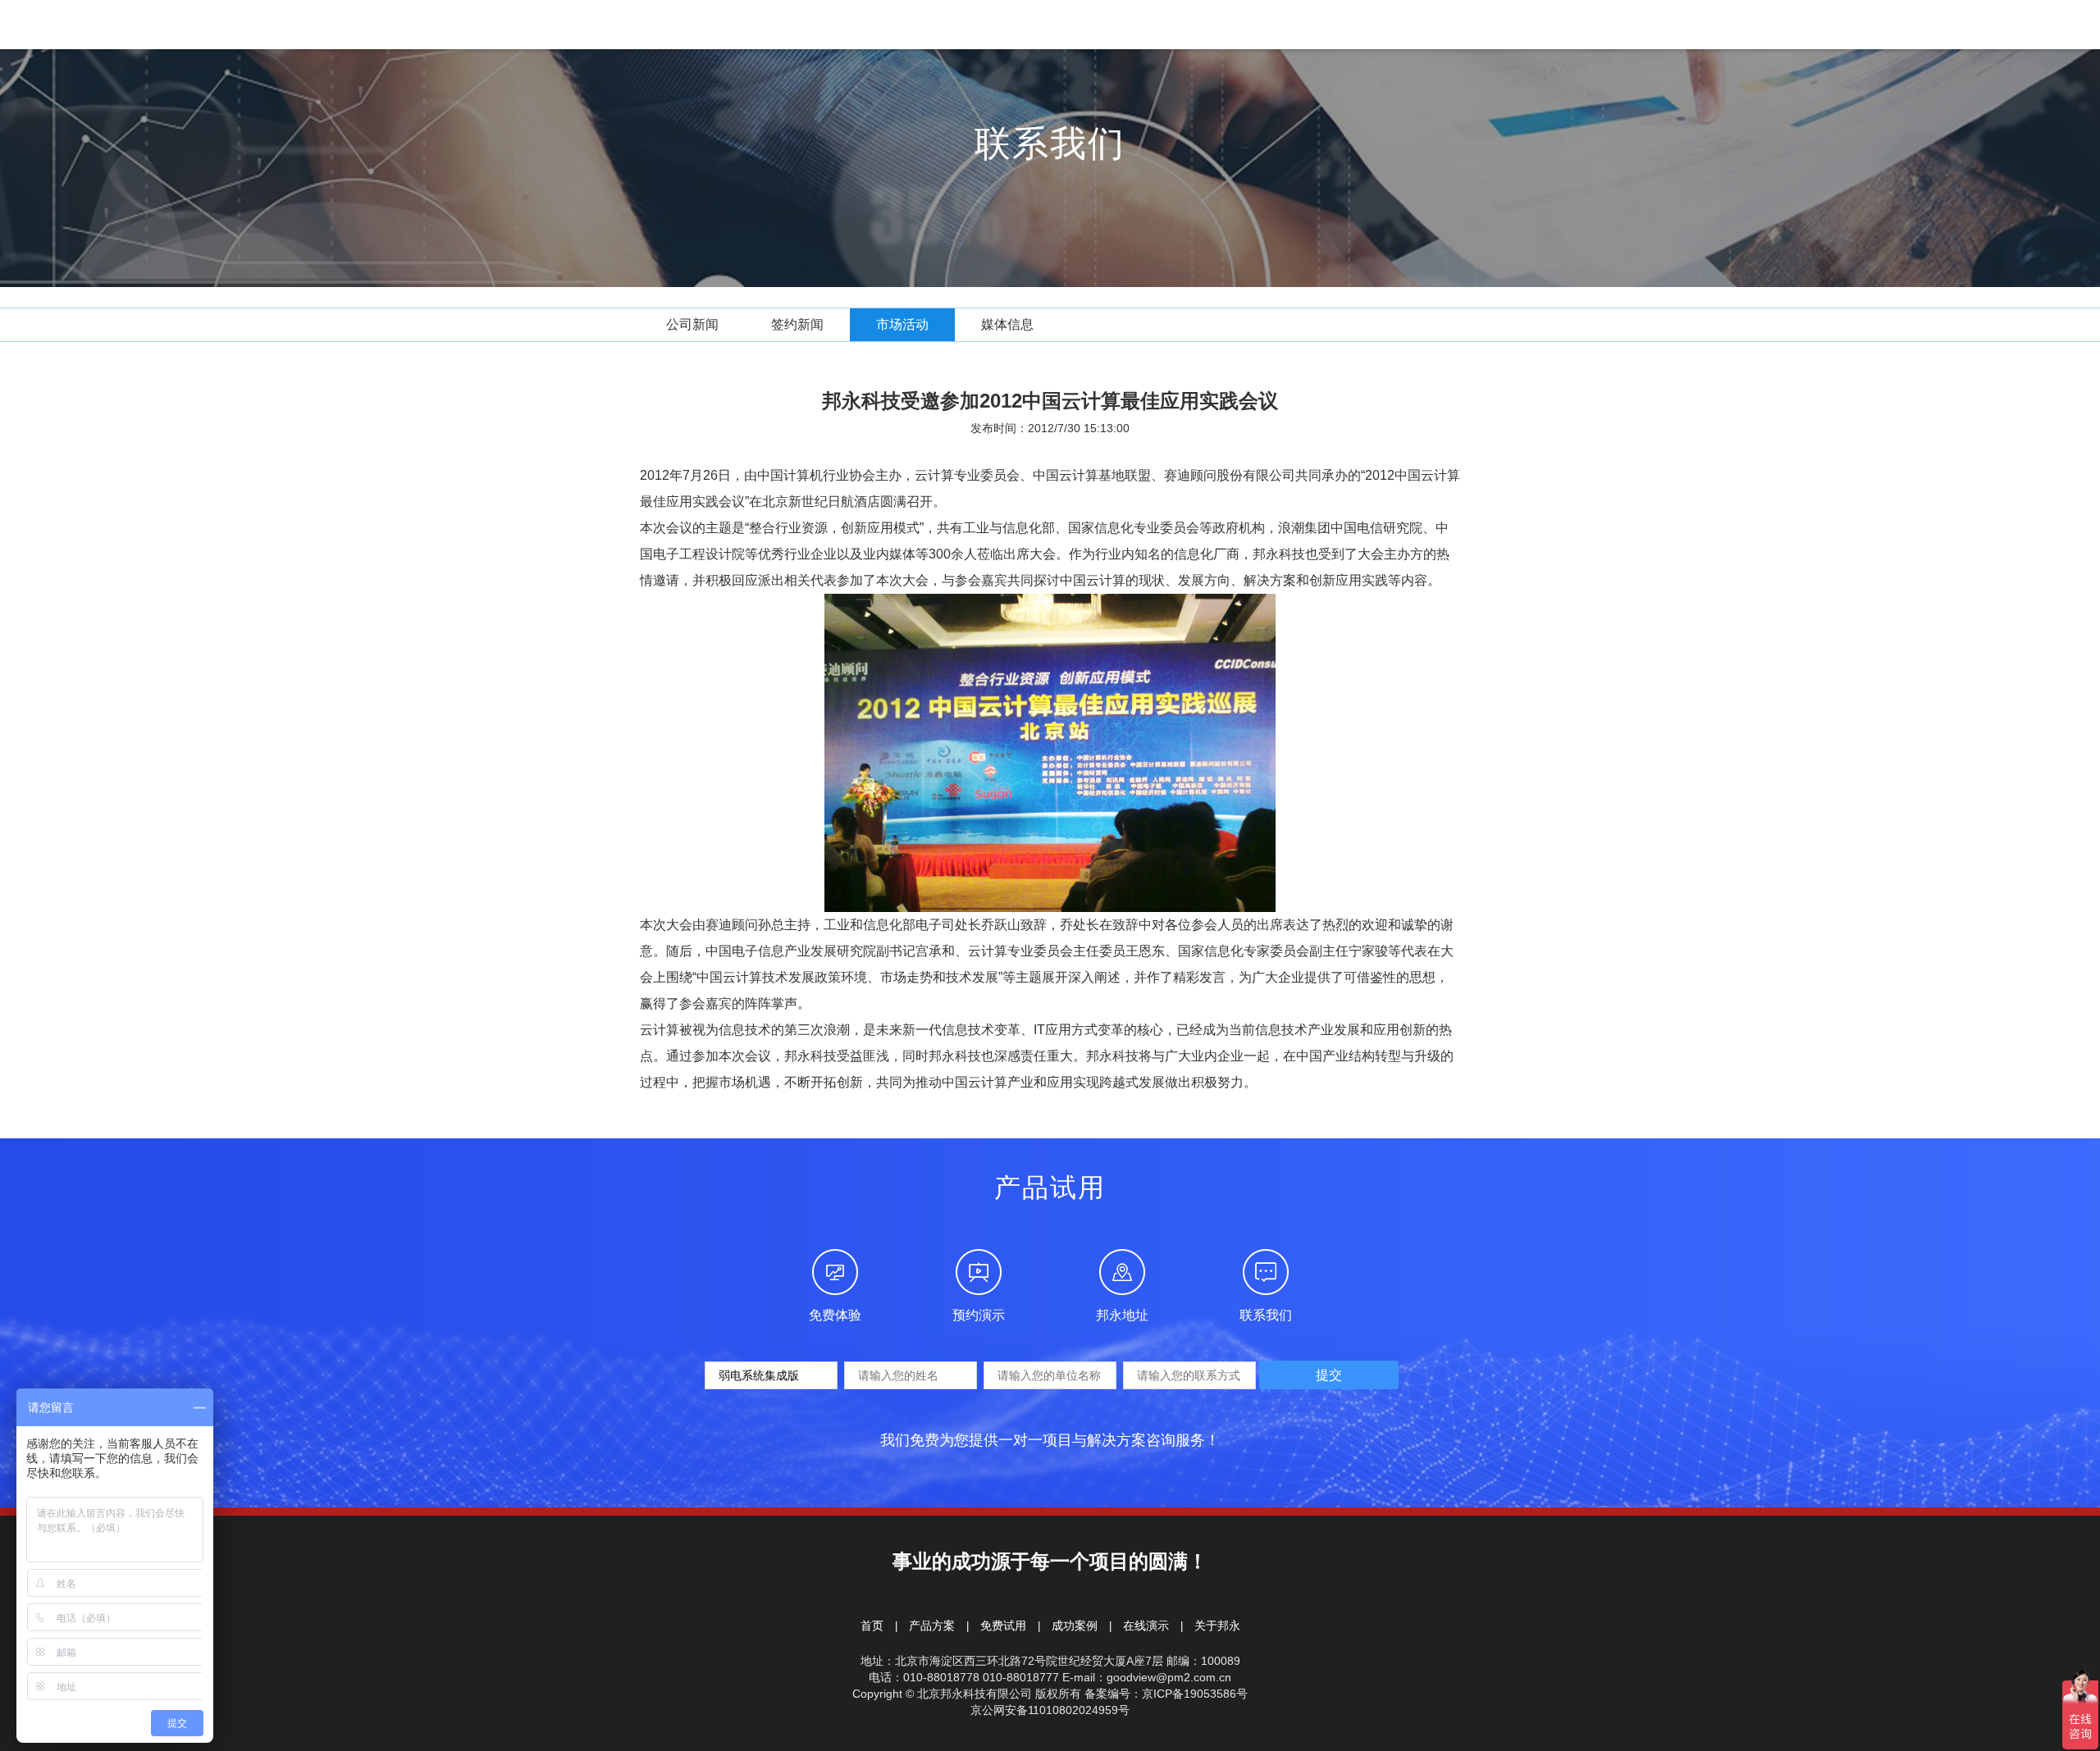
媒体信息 (1007, 324)
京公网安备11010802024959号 (1050, 1710)
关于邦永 (1217, 1626)
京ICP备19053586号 (1195, 1694)
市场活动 (902, 324)
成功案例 (1075, 1626)
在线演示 (1146, 1626)
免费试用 (1003, 1626)
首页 (872, 1626)
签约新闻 (797, 324)
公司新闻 (692, 324)
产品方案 (932, 1626)
